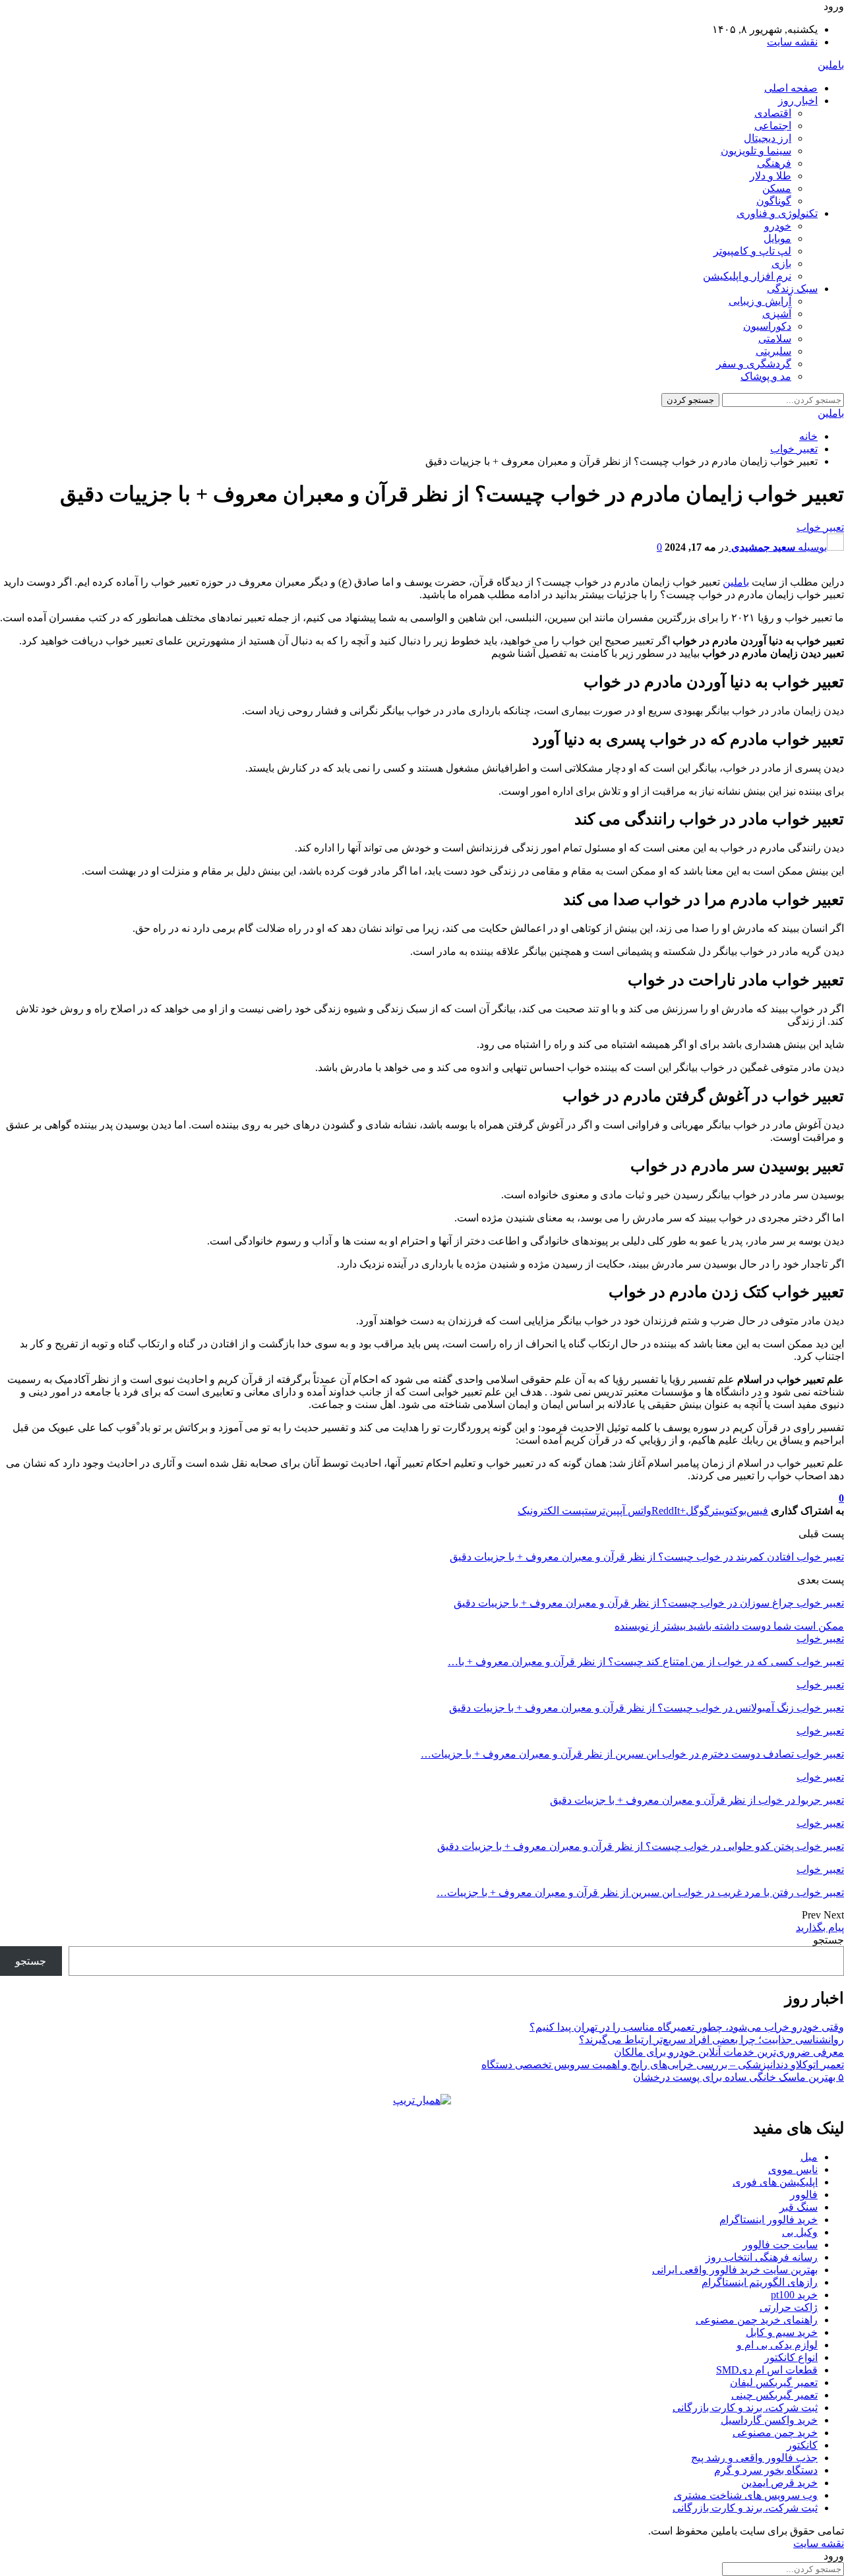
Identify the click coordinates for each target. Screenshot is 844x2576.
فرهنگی (774, 163)
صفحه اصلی (791, 88)
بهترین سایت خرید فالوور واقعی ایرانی (735, 2270)
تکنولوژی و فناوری (777, 213)
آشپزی (777, 314)
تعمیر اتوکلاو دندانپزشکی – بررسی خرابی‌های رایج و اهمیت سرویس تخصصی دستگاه (663, 2065)
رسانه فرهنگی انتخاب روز (762, 2257)
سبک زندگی (792, 289)
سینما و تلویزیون (756, 151)
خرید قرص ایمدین (779, 2483)
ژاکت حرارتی (789, 2307)
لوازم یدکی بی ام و (777, 2345)
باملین (831, 65)
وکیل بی (800, 2232)
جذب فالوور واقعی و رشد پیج (754, 2458)
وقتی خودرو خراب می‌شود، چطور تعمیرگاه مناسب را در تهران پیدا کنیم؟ (687, 2027)
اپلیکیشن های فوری (775, 2182)
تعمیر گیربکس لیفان (774, 2382)
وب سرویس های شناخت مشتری (746, 2495)
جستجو (829, 1940)
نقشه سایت (792, 42)
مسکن (777, 188)
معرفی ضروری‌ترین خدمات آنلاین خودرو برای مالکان (729, 2052)
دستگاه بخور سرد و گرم (766, 2470)
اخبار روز (798, 101)
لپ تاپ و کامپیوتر (752, 251)
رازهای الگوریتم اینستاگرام (760, 2282)
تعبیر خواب (820, 527)
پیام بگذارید (820, 1927)
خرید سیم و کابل (782, 2332)
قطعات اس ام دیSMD (767, 2370)
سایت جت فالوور (780, 2245)
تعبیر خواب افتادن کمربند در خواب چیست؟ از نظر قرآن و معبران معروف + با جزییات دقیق (647, 1557)
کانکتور (802, 2445)
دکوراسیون (767, 326)
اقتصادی (773, 113)
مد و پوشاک (766, 376)
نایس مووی (793, 2169)
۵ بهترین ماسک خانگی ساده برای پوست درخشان (738, 2077)
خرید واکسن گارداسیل (769, 2420)
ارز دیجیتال (768, 138)
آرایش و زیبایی (760, 301)
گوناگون (774, 201)
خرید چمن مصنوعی (775, 2433)
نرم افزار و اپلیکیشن (747, 276)
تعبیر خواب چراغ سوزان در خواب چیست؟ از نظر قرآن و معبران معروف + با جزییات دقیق (649, 1603)
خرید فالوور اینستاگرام (769, 2220)
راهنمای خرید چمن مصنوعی (757, 2320)
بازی (781, 263)
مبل (809, 2157)
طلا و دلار (770, 176)
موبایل (777, 238)
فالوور (804, 2194)
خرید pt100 (794, 2295)
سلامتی (775, 339)
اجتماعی (773, 126)
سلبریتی (773, 351)
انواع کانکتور (791, 2357)
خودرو (778, 226)
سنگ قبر (799, 2207)
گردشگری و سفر (754, 364)
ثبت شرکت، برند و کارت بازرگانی (745, 2407)
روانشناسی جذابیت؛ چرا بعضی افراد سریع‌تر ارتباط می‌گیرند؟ (711, 2039)
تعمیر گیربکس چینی (774, 2395)
